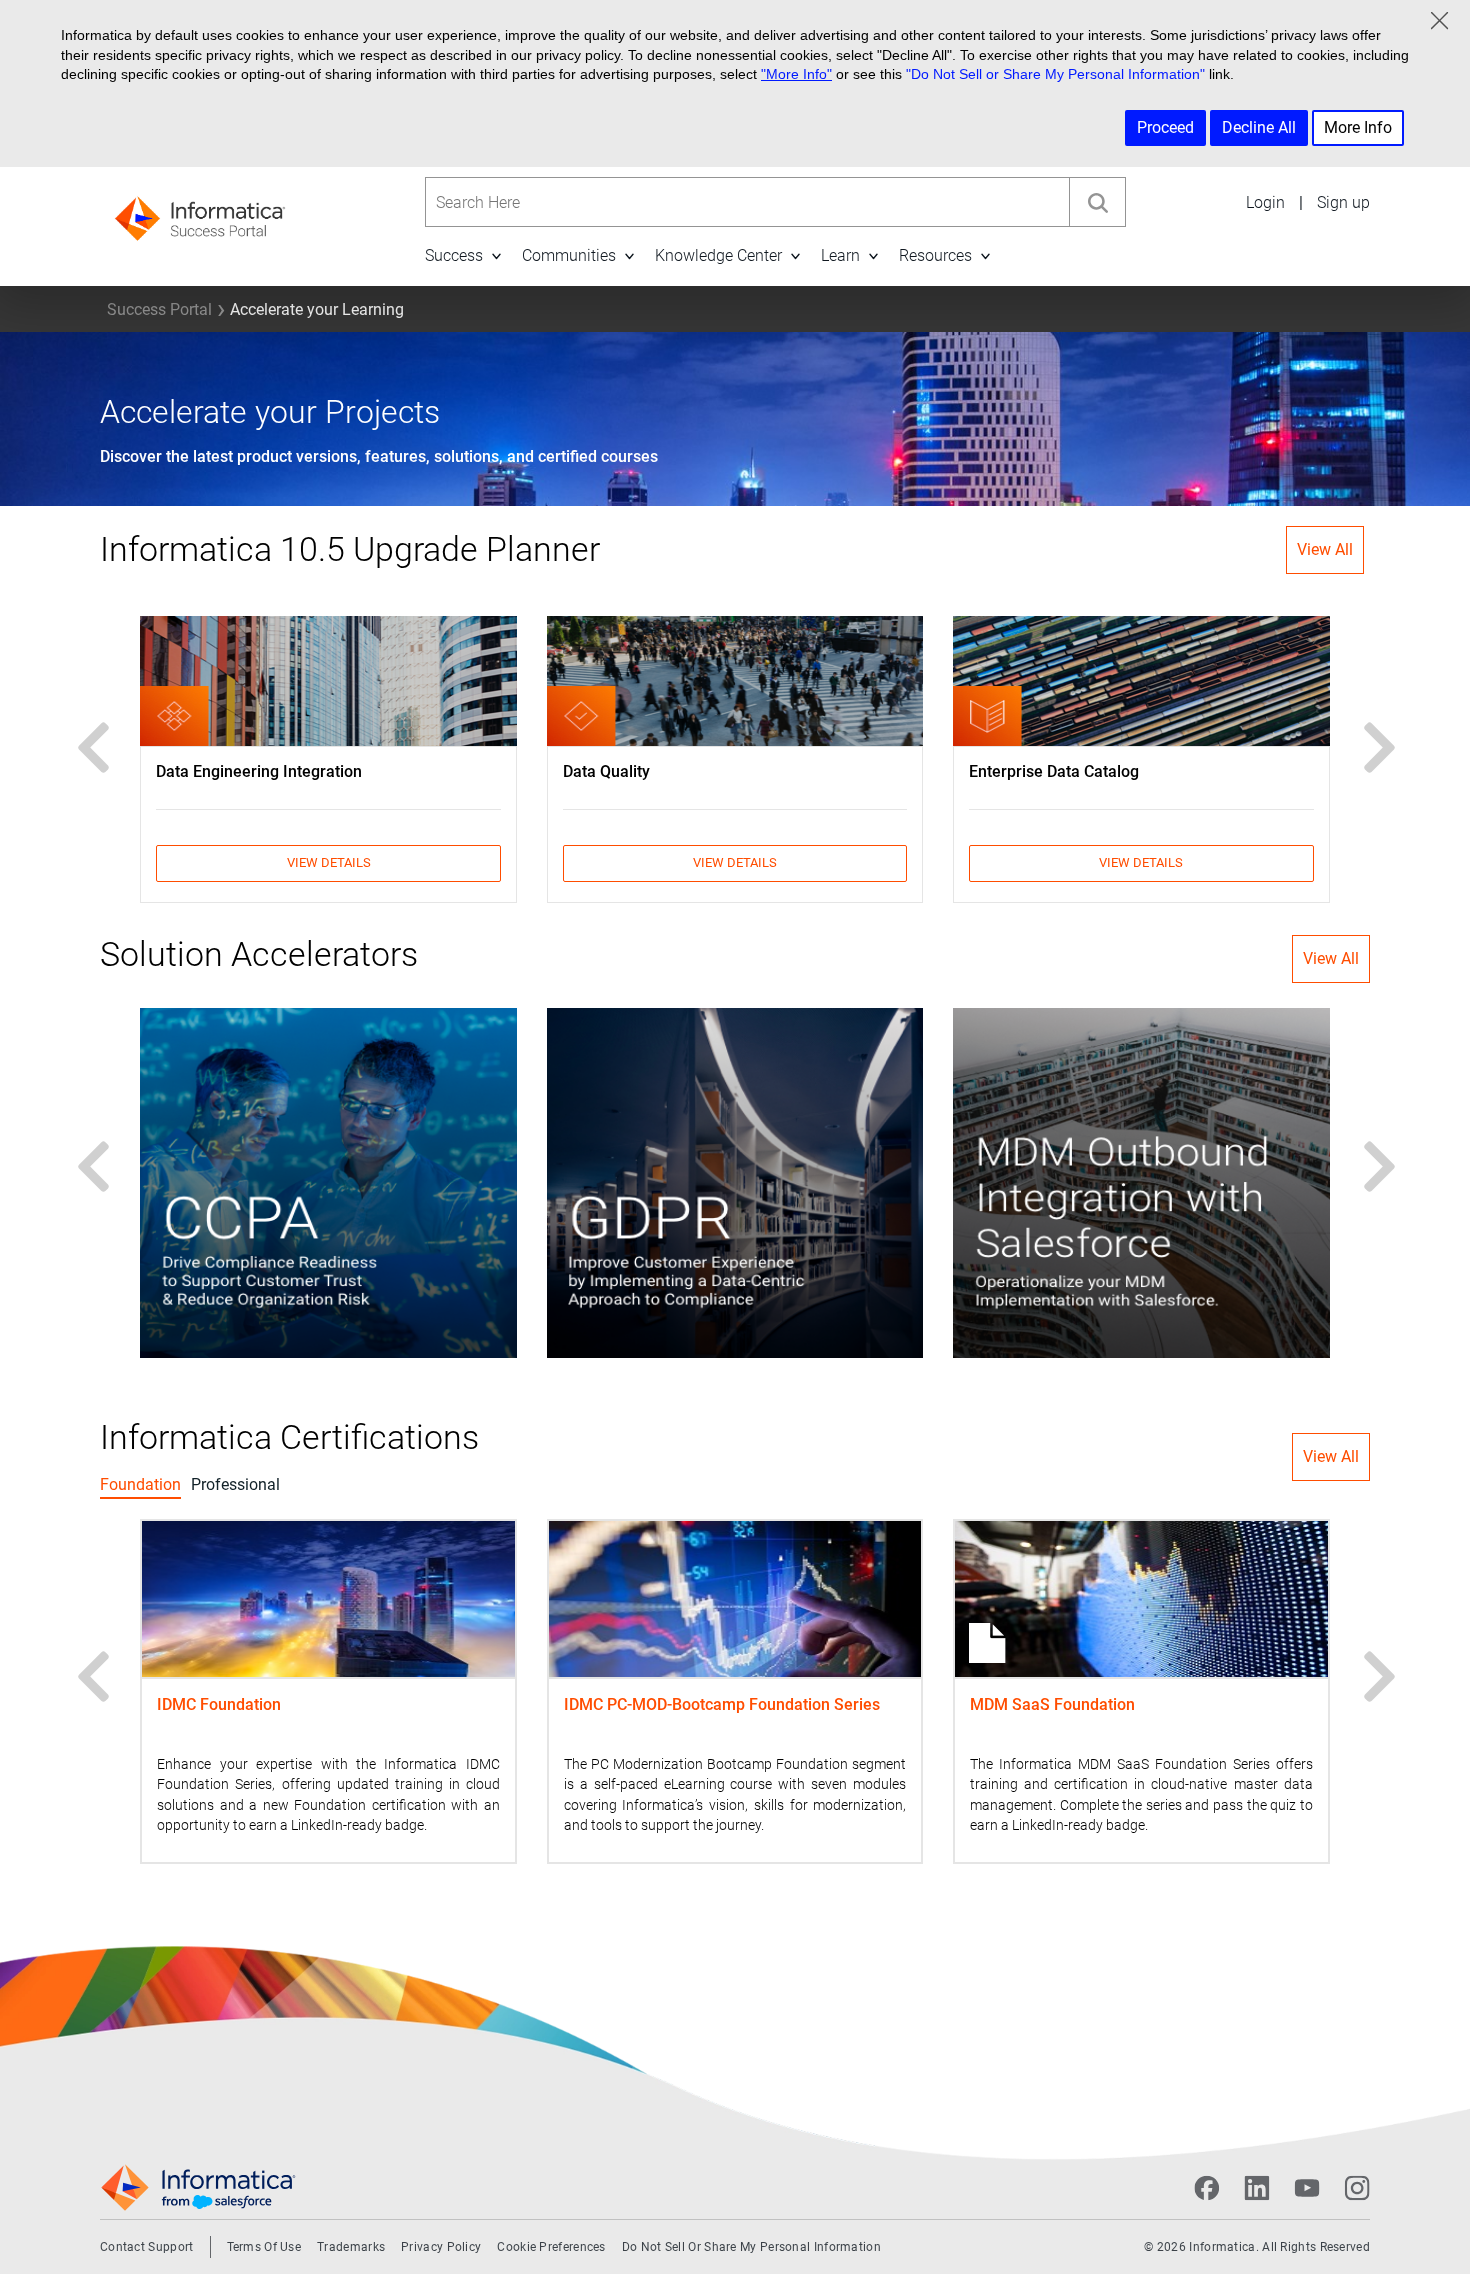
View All (1325, 549)
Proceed (1165, 127)
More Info (1358, 127)
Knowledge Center (718, 255)
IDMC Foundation (219, 1704)
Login (1265, 202)
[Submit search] (1097, 202)
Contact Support (147, 2247)
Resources (935, 255)
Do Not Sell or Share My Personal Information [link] (751, 2247)
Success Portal (159, 309)
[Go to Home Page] (200, 212)
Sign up (1343, 202)
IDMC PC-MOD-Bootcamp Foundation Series (722, 1704)
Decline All (1259, 127)
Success (454, 255)
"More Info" (796, 74)
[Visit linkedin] (1257, 2188)
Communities (569, 255)
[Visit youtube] (1307, 2188)
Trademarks (351, 2247)
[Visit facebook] (1207, 2188)
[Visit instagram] (1357, 2188)
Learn (840, 255)
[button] (496, 255)
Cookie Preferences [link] (551, 2247)
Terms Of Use (264, 2247)
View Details (329, 862)
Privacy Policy (441, 2247)
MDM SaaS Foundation (1052, 1704)
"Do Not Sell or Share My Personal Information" (1055, 74)
